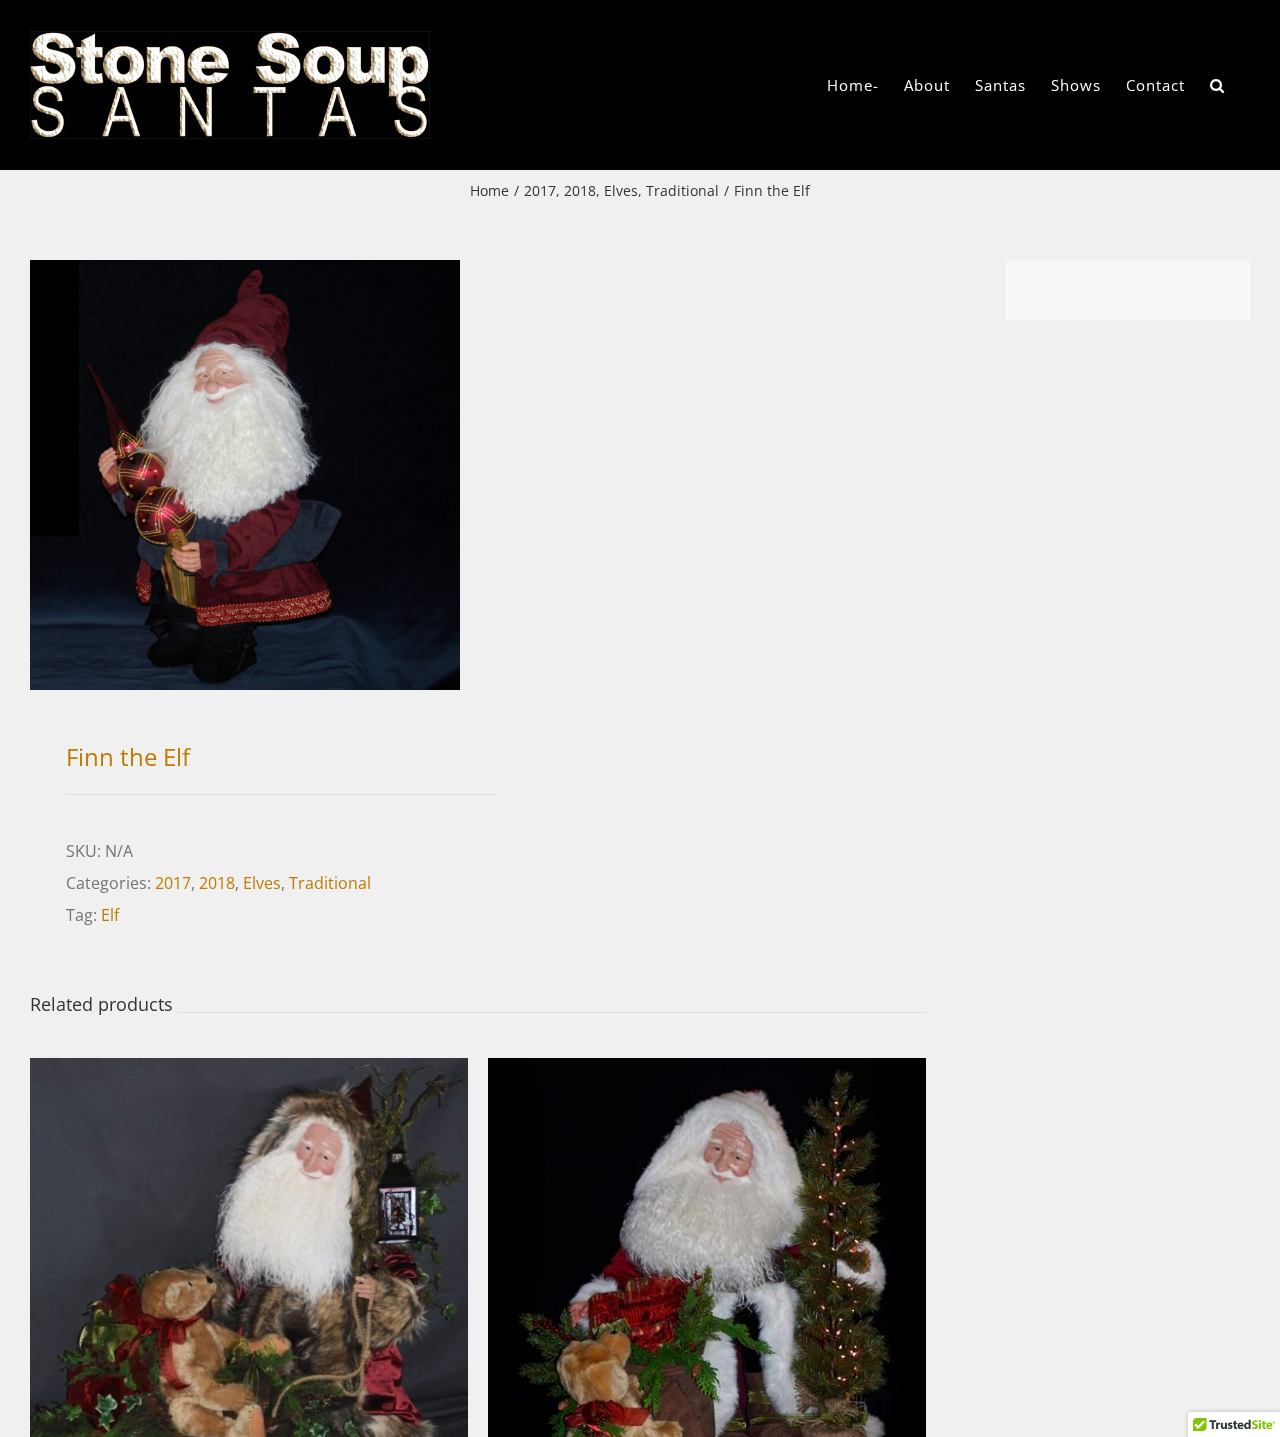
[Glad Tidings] (707, 1074)
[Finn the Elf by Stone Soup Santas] (245, 475)
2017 (173, 883)
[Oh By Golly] (249, 1074)
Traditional (330, 883)
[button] (1217, 85)
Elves (262, 883)
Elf (110, 915)
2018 (217, 883)
